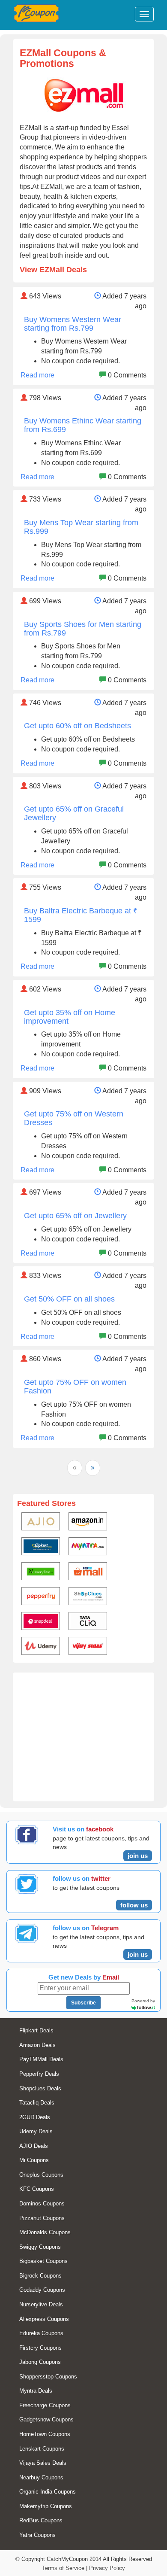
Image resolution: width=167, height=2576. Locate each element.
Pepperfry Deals (39, 2074)
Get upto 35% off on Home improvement (70, 1017)
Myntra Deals (36, 2391)
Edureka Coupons (41, 2333)
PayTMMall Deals (41, 2059)
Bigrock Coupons (40, 2276)
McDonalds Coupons (45, 2232)
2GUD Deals (35, 2117)
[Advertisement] (83, 1741)
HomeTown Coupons (45, 2434)
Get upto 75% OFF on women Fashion (75, 1387)
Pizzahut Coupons (42, 2218)
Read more (37, 375)
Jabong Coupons (40, 2362)
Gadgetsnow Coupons (46, 2419)
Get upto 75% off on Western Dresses (74, 1118)
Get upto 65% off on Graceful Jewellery (74, 813)
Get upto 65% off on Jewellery (75, 1216)
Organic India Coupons (48, 2492)
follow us (134, 1905)
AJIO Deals (34, 2146)
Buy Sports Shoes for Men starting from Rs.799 (83, 629)
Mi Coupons (34, 2160)
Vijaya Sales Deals (43, 2463)
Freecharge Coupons (45, 2405)
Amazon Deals (37, 2045)
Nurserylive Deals (41, 2304)
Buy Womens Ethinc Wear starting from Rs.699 (83, 425)
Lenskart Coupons (42, 2449)
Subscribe (83, 2003)
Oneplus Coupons (41, 2175)
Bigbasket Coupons (43, 2261)
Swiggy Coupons (40, 2247)
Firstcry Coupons (40, 2348)
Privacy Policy (107, 2568)
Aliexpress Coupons (44, 2319)
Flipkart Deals (36, 2030)
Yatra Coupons (37, 2535)
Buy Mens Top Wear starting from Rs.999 (81, 527)
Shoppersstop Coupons (48, 2377)
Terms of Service (63, 2568)
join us (138, 1856)
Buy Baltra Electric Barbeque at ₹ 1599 (81, 915)
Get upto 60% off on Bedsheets (78, 726)
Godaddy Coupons (42, 2290)
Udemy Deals (36, 2131)
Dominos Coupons (42, 2203)
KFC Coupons (37, 2189)
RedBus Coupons (41, 2520)
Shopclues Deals (40, 2088)
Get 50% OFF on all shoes (69, 1299)
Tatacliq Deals (37, 2103)
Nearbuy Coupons (41, 2477)
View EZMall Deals (53, 270)
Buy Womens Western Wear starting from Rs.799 (73, 324)
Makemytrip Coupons (46, 2506)
